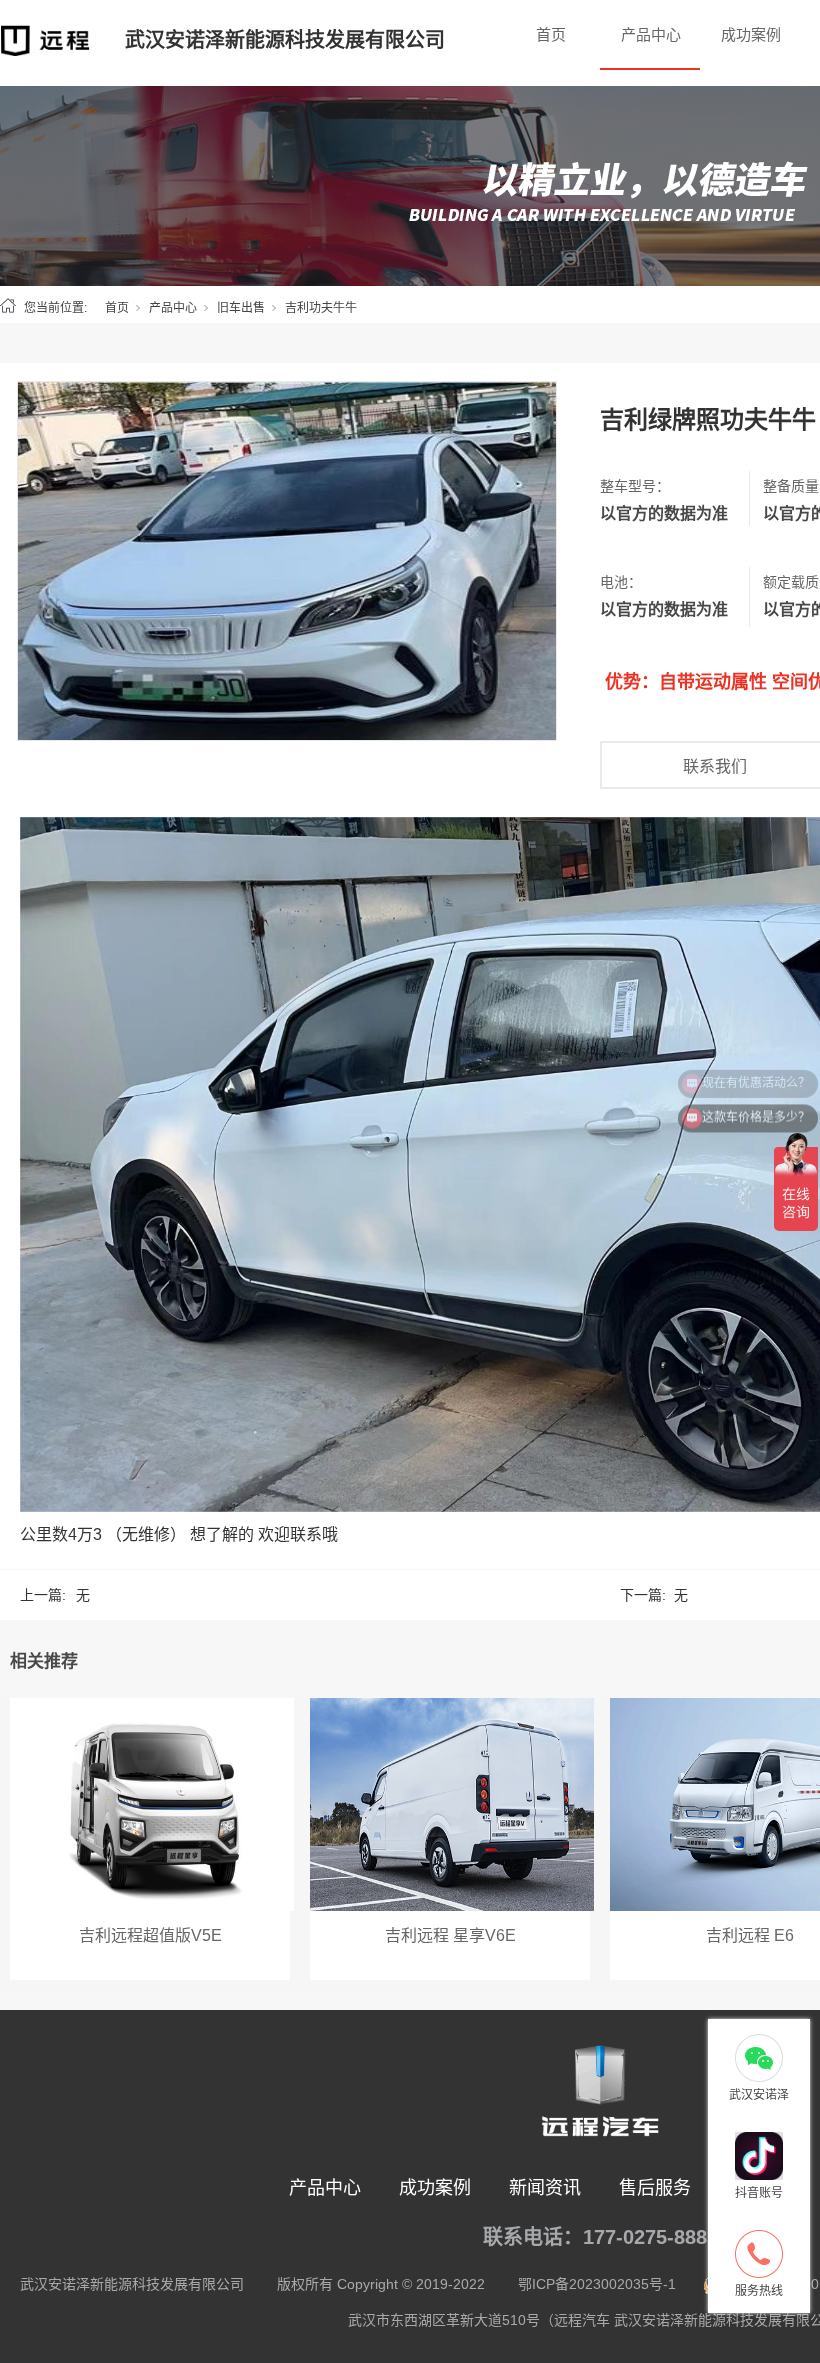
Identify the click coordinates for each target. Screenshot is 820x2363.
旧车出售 (241, 308)
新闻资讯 (545, 2188)
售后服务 (655, 2188)
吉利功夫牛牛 (321, 308)
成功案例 (751, 34)
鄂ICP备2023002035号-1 (597, 2284)
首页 (551, 34)
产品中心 (651, 34)
